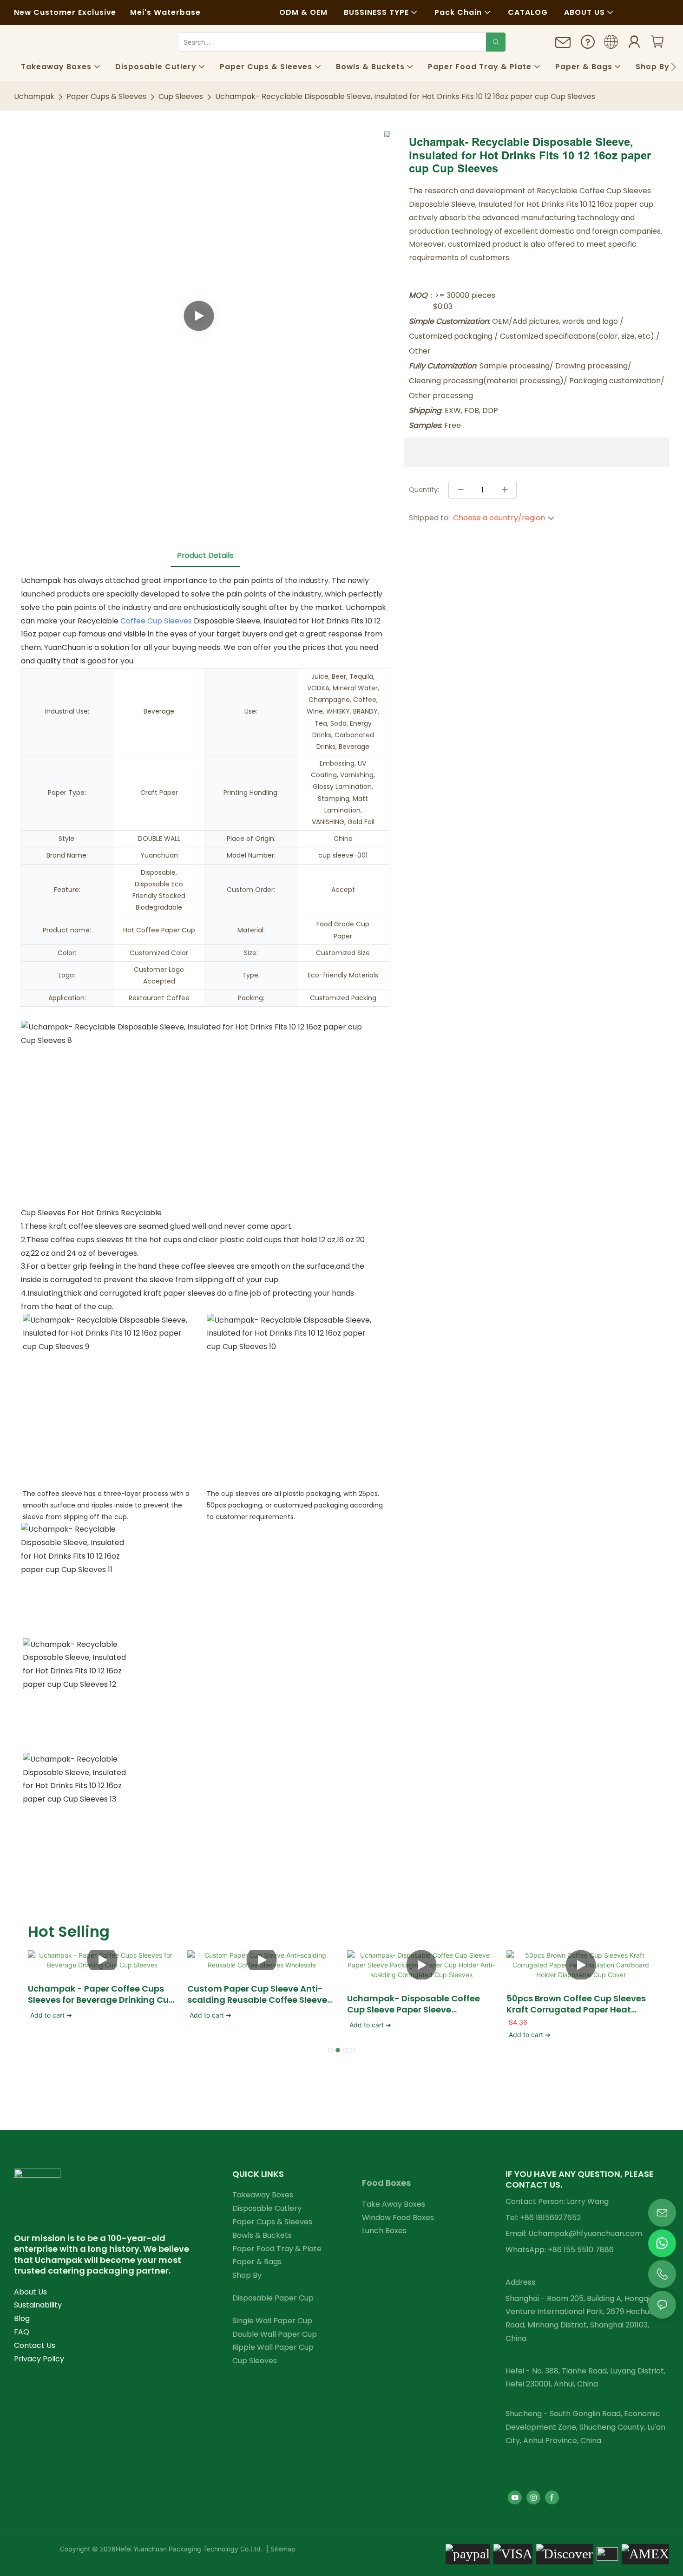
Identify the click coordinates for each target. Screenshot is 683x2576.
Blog (22, 2318)
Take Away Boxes (394, 2204)
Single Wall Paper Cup (272, 2321)
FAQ (22, 2332)
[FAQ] (588, 44)
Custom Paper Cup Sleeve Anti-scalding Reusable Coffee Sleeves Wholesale (259, 1994)
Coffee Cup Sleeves (156, 621)
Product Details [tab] (205, 555)
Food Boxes (386, 2183)
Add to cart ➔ (51, 2015)
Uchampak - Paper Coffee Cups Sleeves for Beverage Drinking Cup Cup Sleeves (101, 1994)
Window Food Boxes (398, 2218)
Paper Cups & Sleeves (106, 96)
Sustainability (38, 2305)
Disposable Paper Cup (273, 2298)
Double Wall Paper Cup (275, 2334)
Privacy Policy (39, 2359)
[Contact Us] (563, 46)
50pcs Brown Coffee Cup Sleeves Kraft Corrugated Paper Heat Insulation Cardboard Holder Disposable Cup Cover (576, 2004)
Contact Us (35, 2345)
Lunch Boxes (384, 2231)
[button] (673, 67)
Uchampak (34, 96)
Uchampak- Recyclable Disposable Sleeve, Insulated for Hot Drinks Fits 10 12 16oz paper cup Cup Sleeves (405, 96)
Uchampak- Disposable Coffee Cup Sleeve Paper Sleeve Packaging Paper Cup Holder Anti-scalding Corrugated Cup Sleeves (421, 2004)
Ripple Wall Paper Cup (273, 2347)
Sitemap (282, 2549)
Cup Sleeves (181, 96)
